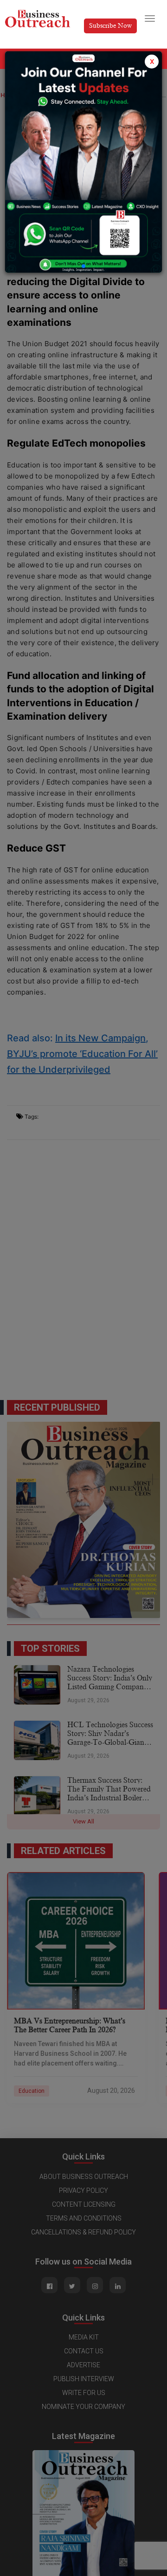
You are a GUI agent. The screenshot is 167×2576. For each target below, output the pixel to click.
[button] (83, 266)
